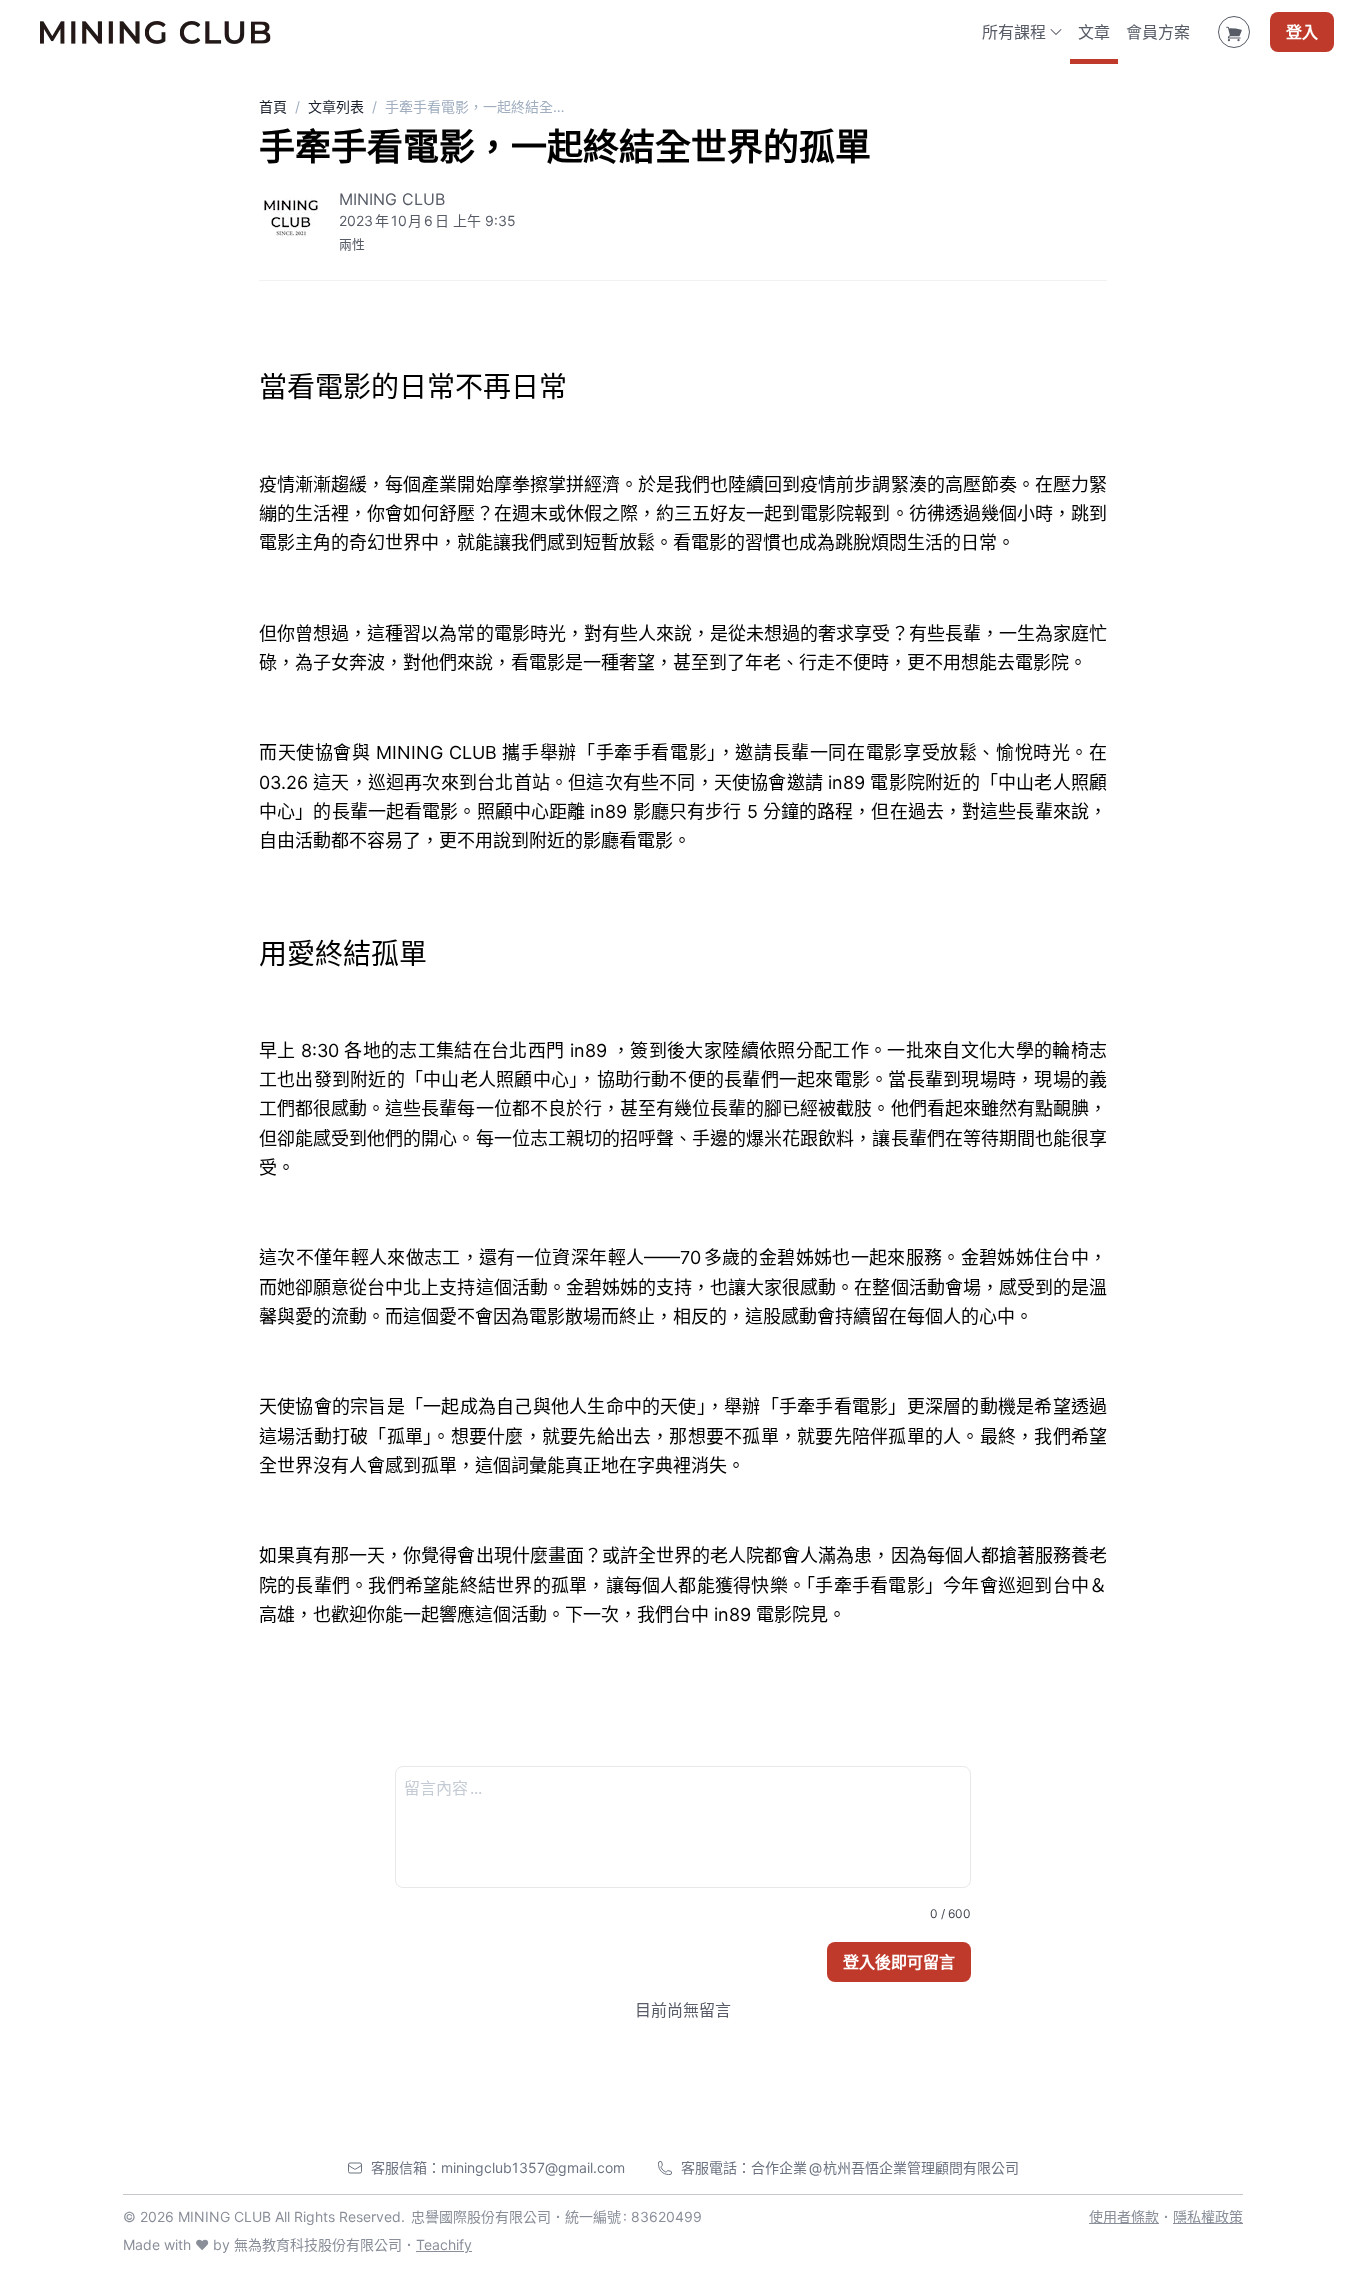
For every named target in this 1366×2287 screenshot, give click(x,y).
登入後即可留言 (899, 1962)
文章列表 (336, 106)
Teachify (444, 2244)
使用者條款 (1124, 2216)
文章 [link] (1094, 32)
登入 (1302, 32)
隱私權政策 (1208, 2216)
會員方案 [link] (1158, 32)
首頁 (273, 106)
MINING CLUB (392, 199)
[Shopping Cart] (1234, 32)
